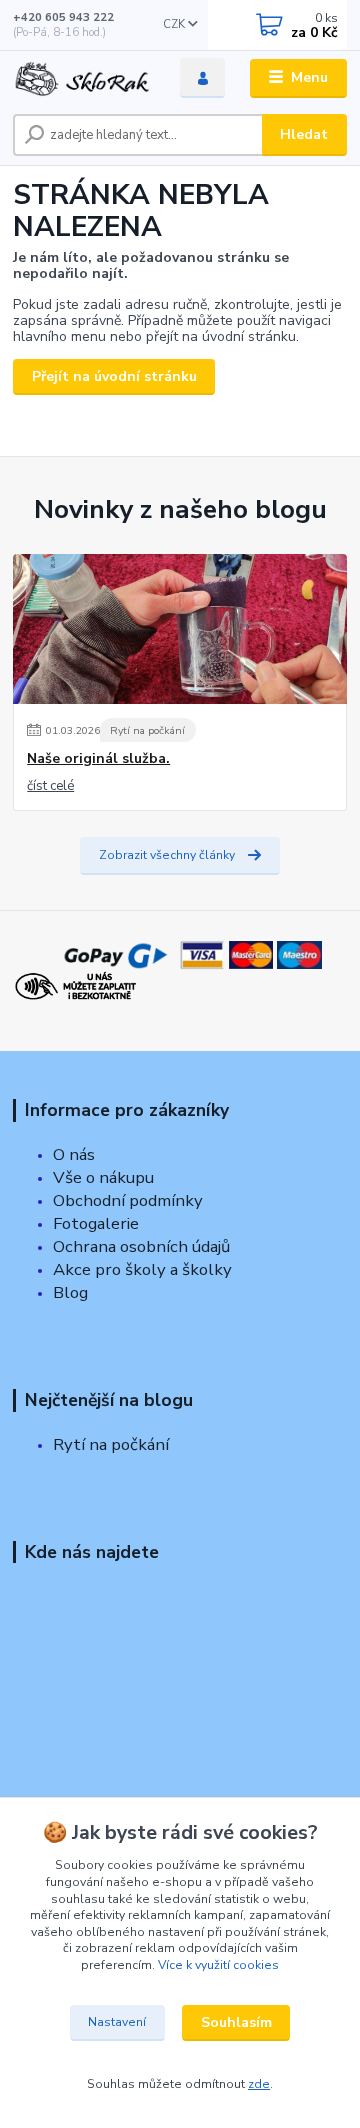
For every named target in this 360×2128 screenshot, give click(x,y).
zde (259, 2084)
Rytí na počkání (147, 730)
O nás (74, 1154)
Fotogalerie (96, 1223)
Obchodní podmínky (128, 1200)
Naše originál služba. (98, 759)
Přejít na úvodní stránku (114, 376)
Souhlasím (236, 2022)
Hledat (304, 134)
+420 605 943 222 (63, 17)
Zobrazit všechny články (167, 855)
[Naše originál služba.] (180, 629)
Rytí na (80, 1444)
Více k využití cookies (218, 1965)
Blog (70, 1292)
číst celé (50, 786)
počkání (138, 1444)
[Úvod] (82, 78)
